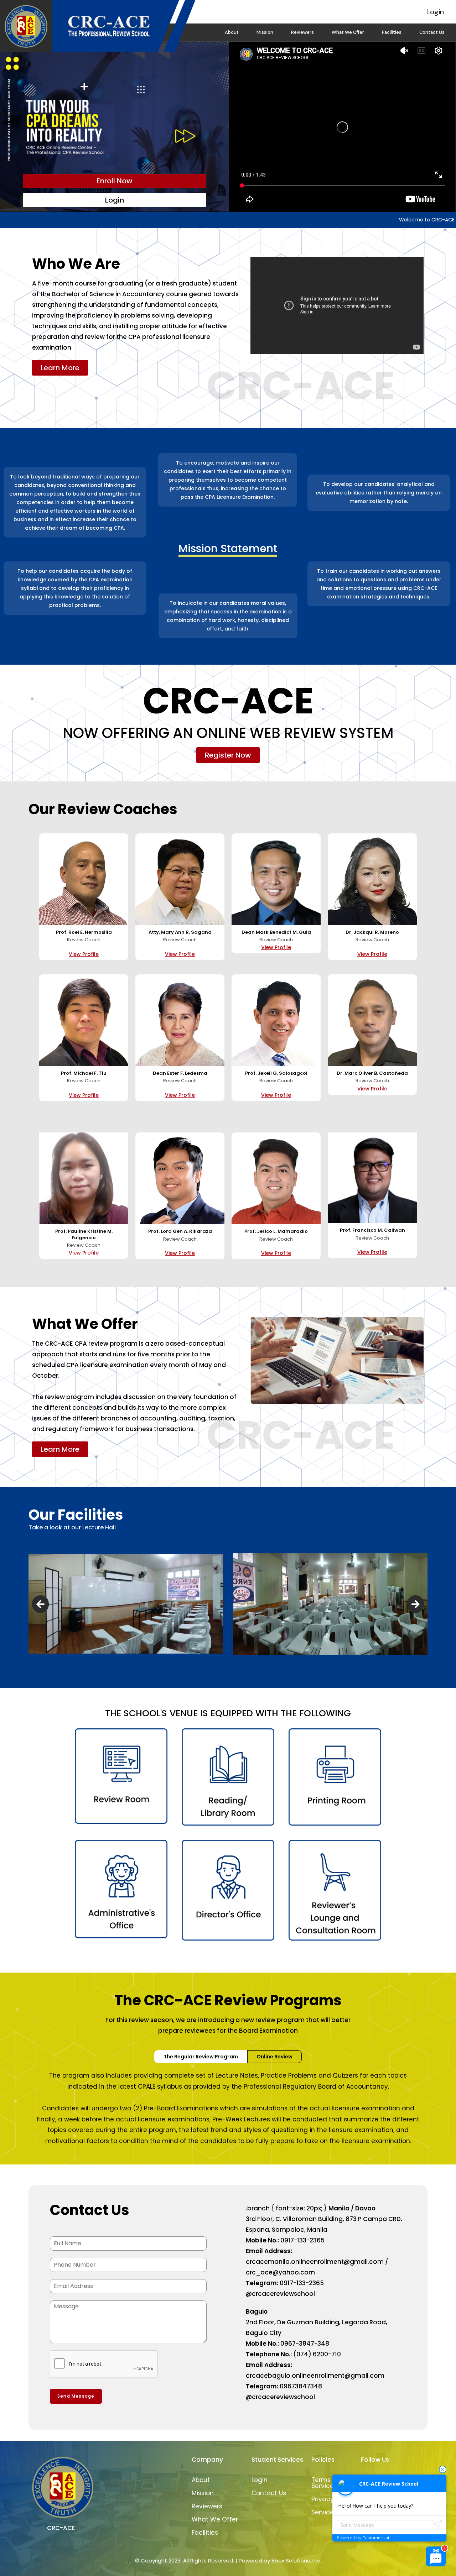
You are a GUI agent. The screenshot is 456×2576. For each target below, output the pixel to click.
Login (435, 12)
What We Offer (348, 32)
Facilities (392, 32)
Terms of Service (325, 2483)
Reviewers (302, 32)
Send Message (76, 2396)
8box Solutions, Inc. (296, 2561)
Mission (265, 32)
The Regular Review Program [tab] (201, 2057)
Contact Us (432, 32)
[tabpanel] (228, 2108)
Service (323, 2512)
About (232, 32)
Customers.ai (376, 2538)
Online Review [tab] (274, 2057)
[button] (40, 1604)
